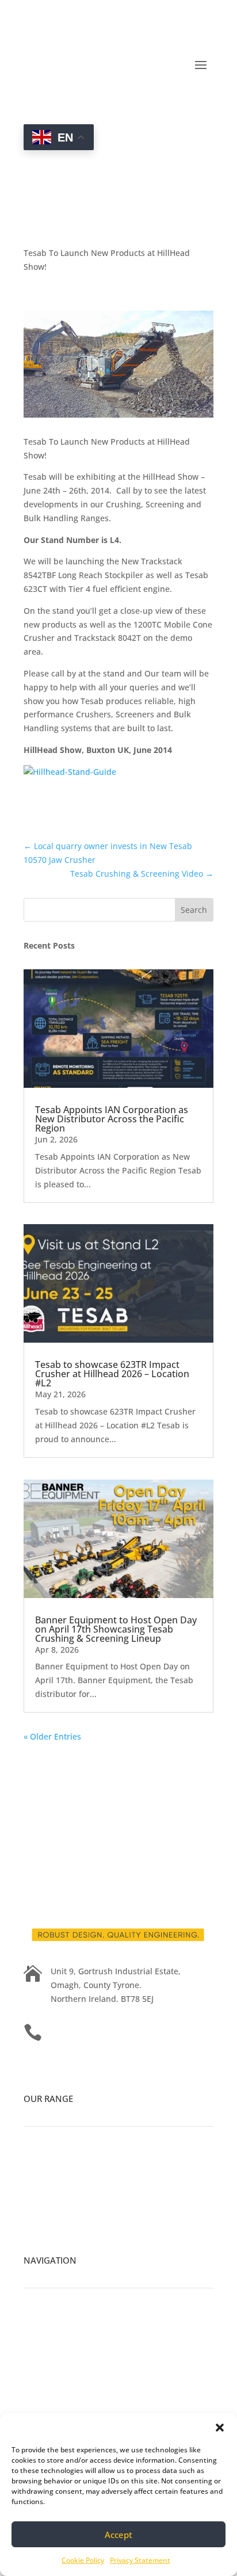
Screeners (43, 2204)
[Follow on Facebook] (33, 1769)
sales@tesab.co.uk (86, 2065)
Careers (39, 2338)
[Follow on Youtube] (79, 1769)
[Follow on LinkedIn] (56, 1769)
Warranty (41, 2407)
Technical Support (59, 2380)
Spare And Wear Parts (66, 2366)
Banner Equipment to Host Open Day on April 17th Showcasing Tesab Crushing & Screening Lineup (116, 1629)
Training (41, 2393)
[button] (220, 2428)
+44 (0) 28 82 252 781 (91, 2030)
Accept (118, 2535)
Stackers (40, 2232)
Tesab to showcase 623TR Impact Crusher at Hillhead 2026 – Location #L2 (112, 1374)
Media (36, 2352)
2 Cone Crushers (56, 2190)
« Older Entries (52, 1736)
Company (42, 2325)
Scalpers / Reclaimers (65, 2218)
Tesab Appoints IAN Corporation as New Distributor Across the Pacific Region (112, 1119)
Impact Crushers (56, 2177)
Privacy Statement (140, 2560)
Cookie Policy (83, 2560)
